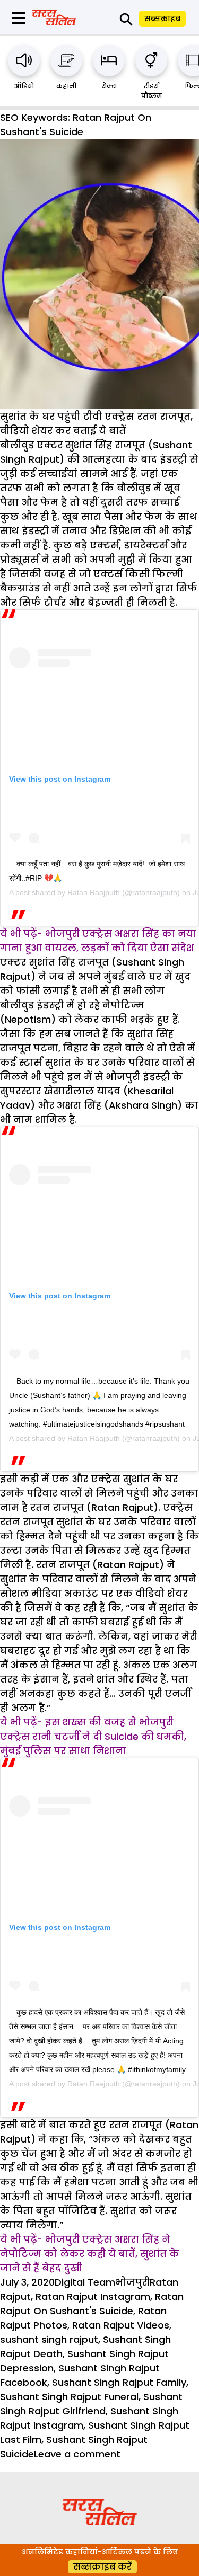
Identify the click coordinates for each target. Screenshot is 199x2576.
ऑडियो (24, 86)
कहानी (66, 86)
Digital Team (85, 2282)
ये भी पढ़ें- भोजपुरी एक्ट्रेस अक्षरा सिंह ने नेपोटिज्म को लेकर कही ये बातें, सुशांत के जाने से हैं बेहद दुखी (90, 2254)
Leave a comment (77, 2454)
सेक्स (109, 86)
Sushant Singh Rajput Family (119, 2382)
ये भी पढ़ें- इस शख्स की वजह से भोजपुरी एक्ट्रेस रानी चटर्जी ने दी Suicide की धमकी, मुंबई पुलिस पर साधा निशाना (93, 1736)
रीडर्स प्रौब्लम (152, 91)
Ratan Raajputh (94, 892)
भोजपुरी (132, 2282)
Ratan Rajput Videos (121, 2325)
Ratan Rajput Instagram (93, 2296)
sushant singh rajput (49, 2339)
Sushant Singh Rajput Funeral (69, 2397)
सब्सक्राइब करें (102, 2567)
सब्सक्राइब (162, 19)
